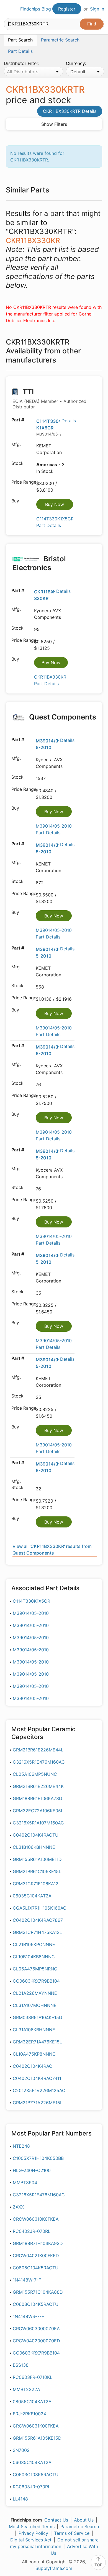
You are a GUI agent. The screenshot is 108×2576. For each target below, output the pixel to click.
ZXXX (18, 2207)
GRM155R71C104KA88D (38, 2292)
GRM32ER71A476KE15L (37, 2042)
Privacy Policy (33, 2533)
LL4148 (20, 2499)
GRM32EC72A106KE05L (38, 1811)
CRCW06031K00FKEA (36, 2426)
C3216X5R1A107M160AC (38, 1823)
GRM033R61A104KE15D (38, 2017)
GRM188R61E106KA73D (38, 1798)
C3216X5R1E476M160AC (39, 1762)
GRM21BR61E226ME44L (38, 1750)
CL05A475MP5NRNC (35, 1969)
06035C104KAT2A (32, 1896)
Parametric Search (80, 2527)
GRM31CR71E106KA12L (37, 1884)
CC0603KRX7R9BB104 (36, 1981)
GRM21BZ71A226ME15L (38, 2103)
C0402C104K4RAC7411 (37, 2078)
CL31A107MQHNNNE (35, 2005)
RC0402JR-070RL (32, 2231)
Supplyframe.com (54, 2568)
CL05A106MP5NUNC (35, 1774)
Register (67, 9)
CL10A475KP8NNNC (34, 2054)
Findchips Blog (36, 9)
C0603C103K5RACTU (36, 2475)
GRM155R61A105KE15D (37, 2438)
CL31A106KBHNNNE (34, 2030)
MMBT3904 (25, 2183)
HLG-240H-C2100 (32, 2170)
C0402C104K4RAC (33, 2066)
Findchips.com (9, 9)
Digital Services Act (31, 2540)
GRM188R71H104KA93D (38, 2243)
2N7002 (21, 2450)
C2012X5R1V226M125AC (39, 2090)
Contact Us (56, 2520)
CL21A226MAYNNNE (35, 1993)
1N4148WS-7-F (28, 2316)
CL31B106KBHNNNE (34, 1847)
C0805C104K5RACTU (36, 2268)
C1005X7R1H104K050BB (38, 2158)
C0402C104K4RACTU (36, 1835)
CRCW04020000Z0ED (36, 2341)
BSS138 (21, 2365)
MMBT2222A (26, 2389)
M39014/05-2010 (31, 1613)
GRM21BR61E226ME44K (38, 1786)
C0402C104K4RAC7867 (38, 1920)
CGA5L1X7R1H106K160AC (40, 1908)
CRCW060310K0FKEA (36, 2219)
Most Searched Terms (32, 2527)
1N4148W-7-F (27, 2280)
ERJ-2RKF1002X (29, 2414)
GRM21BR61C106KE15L (37, 1871)
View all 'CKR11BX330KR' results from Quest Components (52, 1550)
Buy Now (55, 504)
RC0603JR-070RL (32, 2487)
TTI (49, 398)
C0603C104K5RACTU (36, 2304)
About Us (84, 2520)
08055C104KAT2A (32, 2402)
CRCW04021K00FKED (36, 2256)
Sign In (97, 9)
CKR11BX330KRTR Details (70, 111)
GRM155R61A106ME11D (37, 1859)
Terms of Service (72, 2533)
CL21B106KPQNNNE (34, 1944)
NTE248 (21, 2146)
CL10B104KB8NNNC (34, 1957)
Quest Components (62, 717)
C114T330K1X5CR (31, 1601)
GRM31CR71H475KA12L (37, 1932)
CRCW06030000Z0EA (36, 2329)
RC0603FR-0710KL (33, 2377)
